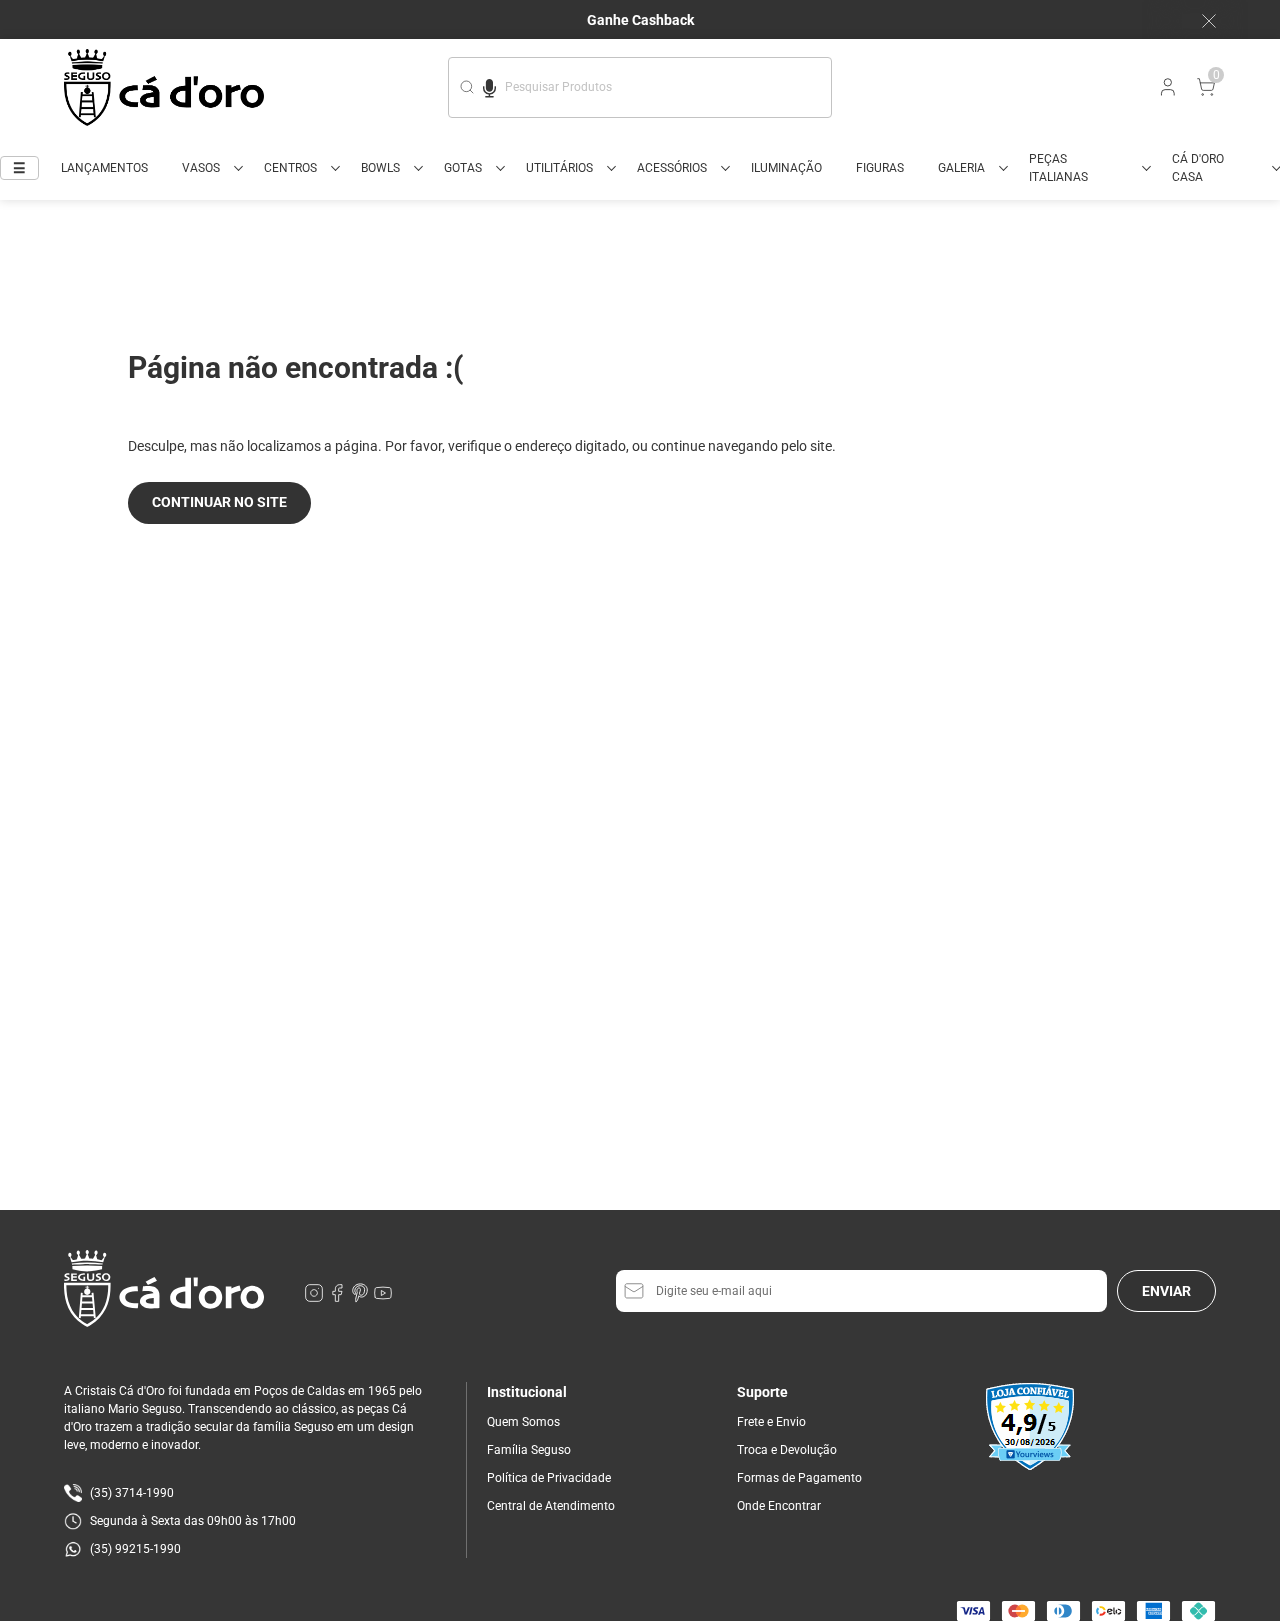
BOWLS (380, 168)
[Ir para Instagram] (315, 1298)
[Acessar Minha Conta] (1166, 92)
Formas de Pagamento (799, 1478)
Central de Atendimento (551, 1506)
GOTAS (463, 168)
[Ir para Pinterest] (361, 1298)
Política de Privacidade (549, 1478)
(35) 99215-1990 (135, 1549)
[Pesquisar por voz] (489, 85)
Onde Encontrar (779, 1506)
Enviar (1166, 1291)
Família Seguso (529, 1450)
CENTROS (290, 168)
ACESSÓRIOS (672, 168)
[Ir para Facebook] (338, 1298)
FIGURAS (880, 168)
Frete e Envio (771, 1422)
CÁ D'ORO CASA (1198, 168)
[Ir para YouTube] (383, 1298)
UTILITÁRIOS (559, 168)
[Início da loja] (164, 87)
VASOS (201, 168)
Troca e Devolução (787, 1450)
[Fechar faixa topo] (1199, 21)
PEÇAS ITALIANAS (1058, 168)
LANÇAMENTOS (104, 168)
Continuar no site (219, 502)
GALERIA (961, 168)
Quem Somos (523, 1422)
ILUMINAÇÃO (786, 168)
